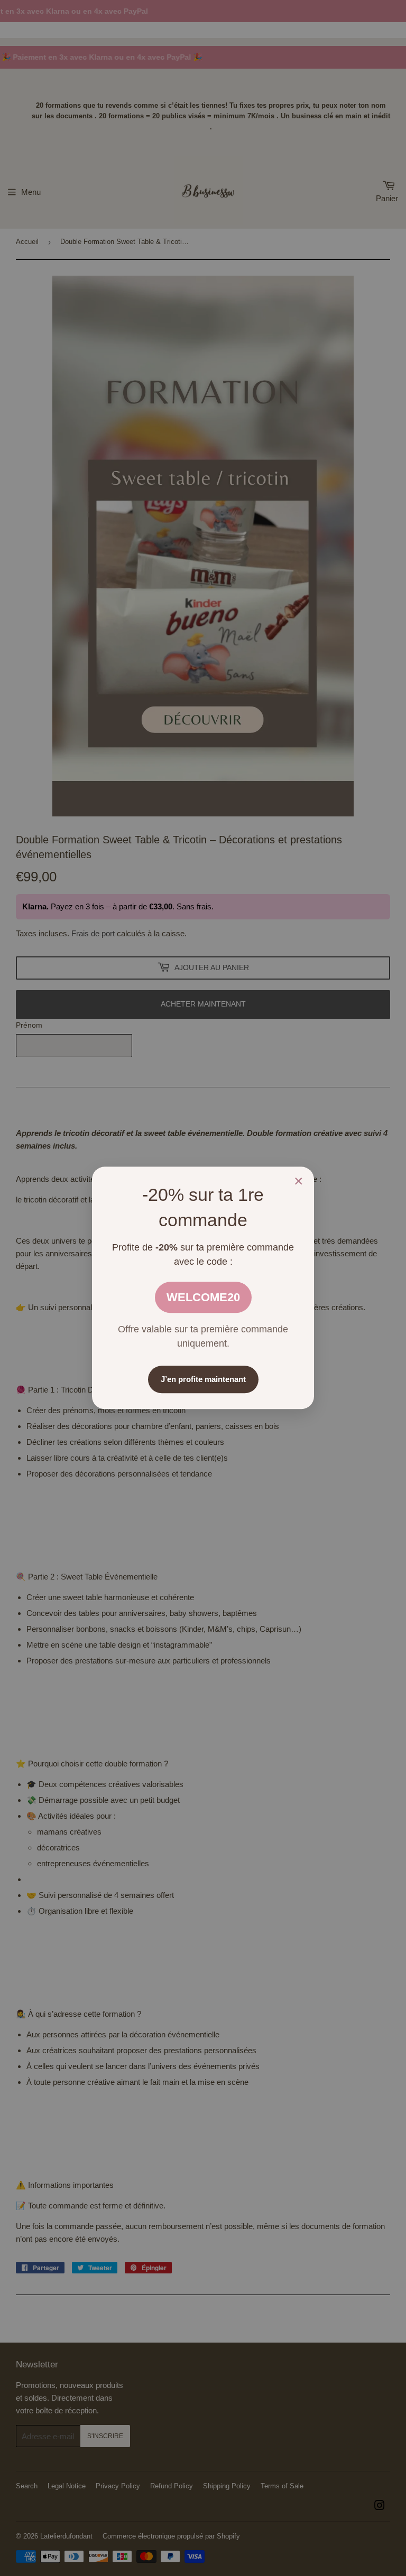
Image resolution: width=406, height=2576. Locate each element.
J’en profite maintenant (203, 1380)
